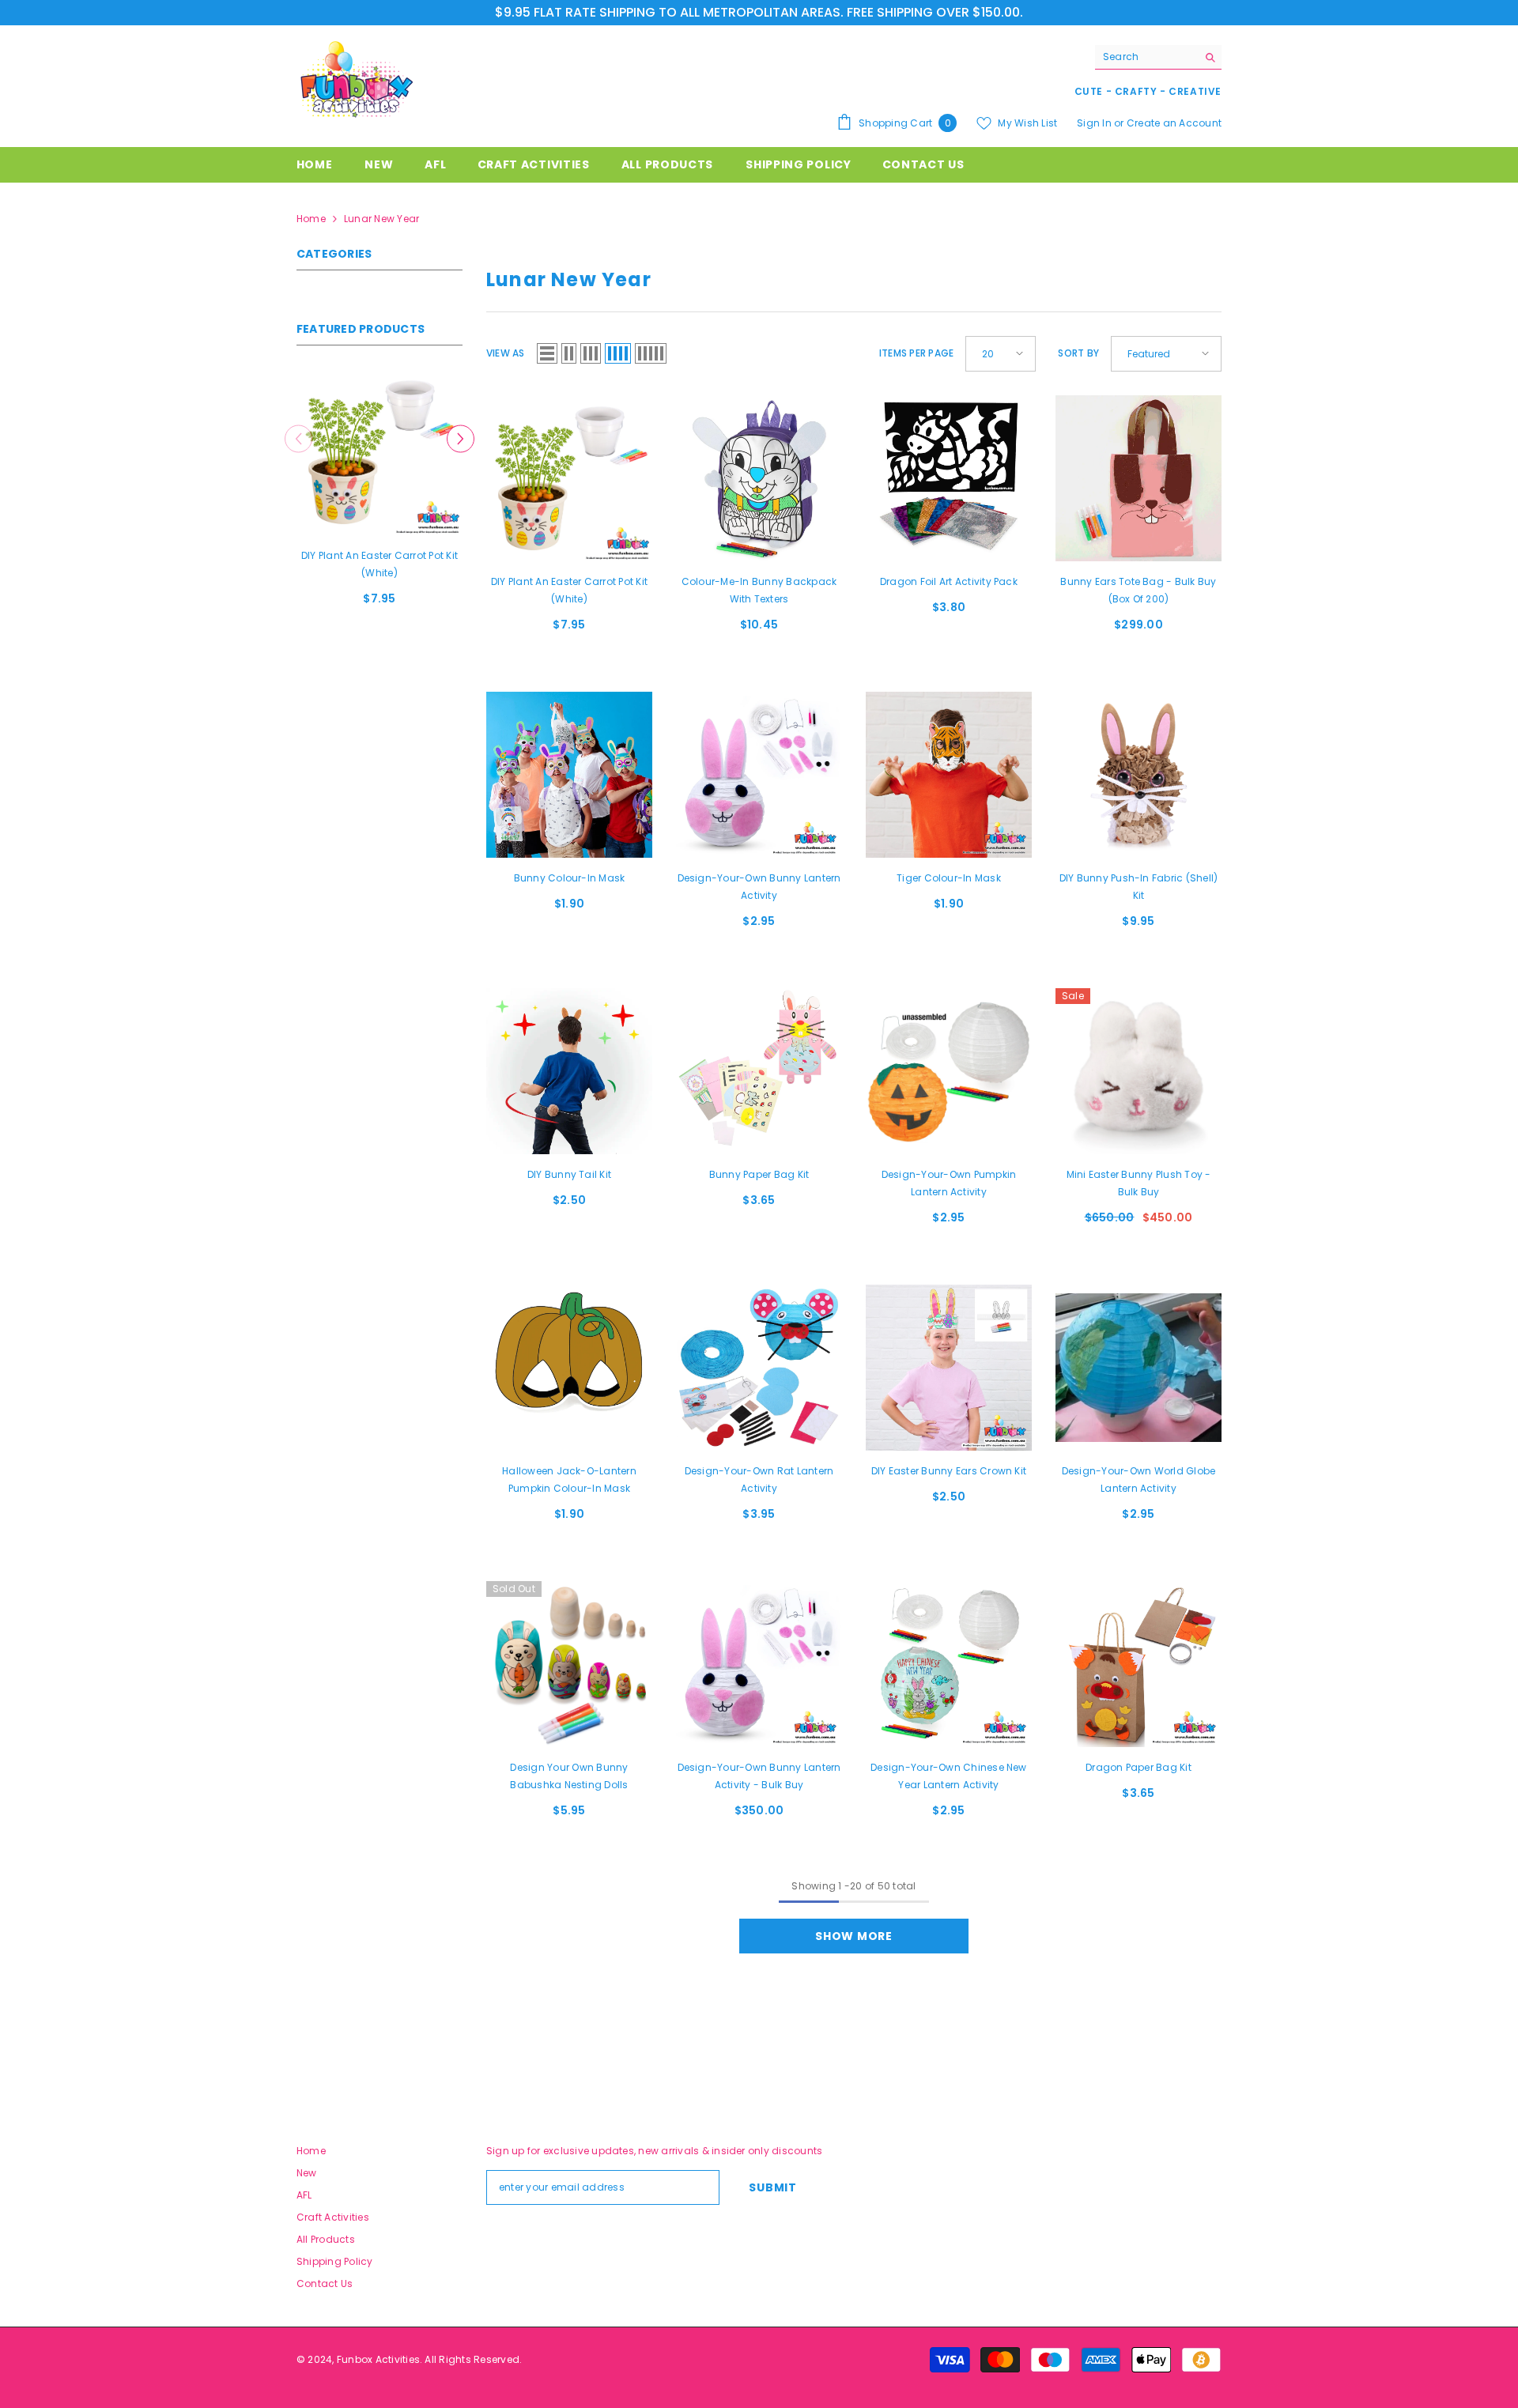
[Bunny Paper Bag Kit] (759, 1071)
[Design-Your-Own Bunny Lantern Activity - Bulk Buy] (759, 1664)
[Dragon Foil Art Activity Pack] (949, 478)
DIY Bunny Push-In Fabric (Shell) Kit (1139, 887)
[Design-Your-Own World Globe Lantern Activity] (1138, 1368)
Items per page (916, 353)
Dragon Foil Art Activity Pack (949, 581)
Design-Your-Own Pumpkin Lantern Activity (949, 1183)
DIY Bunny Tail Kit (569, 1174)
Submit (772, 2187)
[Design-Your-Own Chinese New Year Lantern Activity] (949, 1664)
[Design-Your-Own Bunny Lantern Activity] (759, 775)
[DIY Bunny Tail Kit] (569, 1071)
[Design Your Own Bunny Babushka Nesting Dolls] (569, 1664)
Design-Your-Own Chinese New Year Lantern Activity (948, 1776)
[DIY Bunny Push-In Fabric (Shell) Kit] (1138, 775)
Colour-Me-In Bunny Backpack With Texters (759, 590)
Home (311, 219)
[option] (379, 494)
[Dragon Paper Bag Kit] (1138, 1664)
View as (506, 353)
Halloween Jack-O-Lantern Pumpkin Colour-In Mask (569, 1480)
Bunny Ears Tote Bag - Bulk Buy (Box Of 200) (1138, 590)
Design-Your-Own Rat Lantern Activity (759, 1480)
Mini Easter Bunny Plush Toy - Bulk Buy (1139, 1183)
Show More (853, 1936)
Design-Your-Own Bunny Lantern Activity (759, 887)
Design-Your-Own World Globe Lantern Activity (1138, 1480)
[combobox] (1146, 57)
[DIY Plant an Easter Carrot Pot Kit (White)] (379, 452)
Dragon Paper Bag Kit (1138, 1767)
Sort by (1078, 353)
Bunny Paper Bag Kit (759, 1174)
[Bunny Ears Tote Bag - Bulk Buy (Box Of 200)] (1138, 478)
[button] (461, 438)
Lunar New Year (381, 219)
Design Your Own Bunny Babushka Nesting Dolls (569, 1776)
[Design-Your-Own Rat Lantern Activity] (759, 1368)
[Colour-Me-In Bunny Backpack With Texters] (759, 478)
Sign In (1095, 123)
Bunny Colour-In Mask (570, 878)
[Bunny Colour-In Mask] (569, 775)
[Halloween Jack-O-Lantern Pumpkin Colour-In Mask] (569, 1368)
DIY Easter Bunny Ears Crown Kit (949, 1471)
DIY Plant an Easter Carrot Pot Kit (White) (379, 564)
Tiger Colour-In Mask (949, 878)
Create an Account (1174, 123)
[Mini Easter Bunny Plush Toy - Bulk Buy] (1138, 1071)
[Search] (1158, 57)
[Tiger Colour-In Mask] (949, 775)
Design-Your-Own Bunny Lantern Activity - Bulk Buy (759, 1776)
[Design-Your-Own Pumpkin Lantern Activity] (949, 1071)
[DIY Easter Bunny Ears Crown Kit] (949, 1368)
